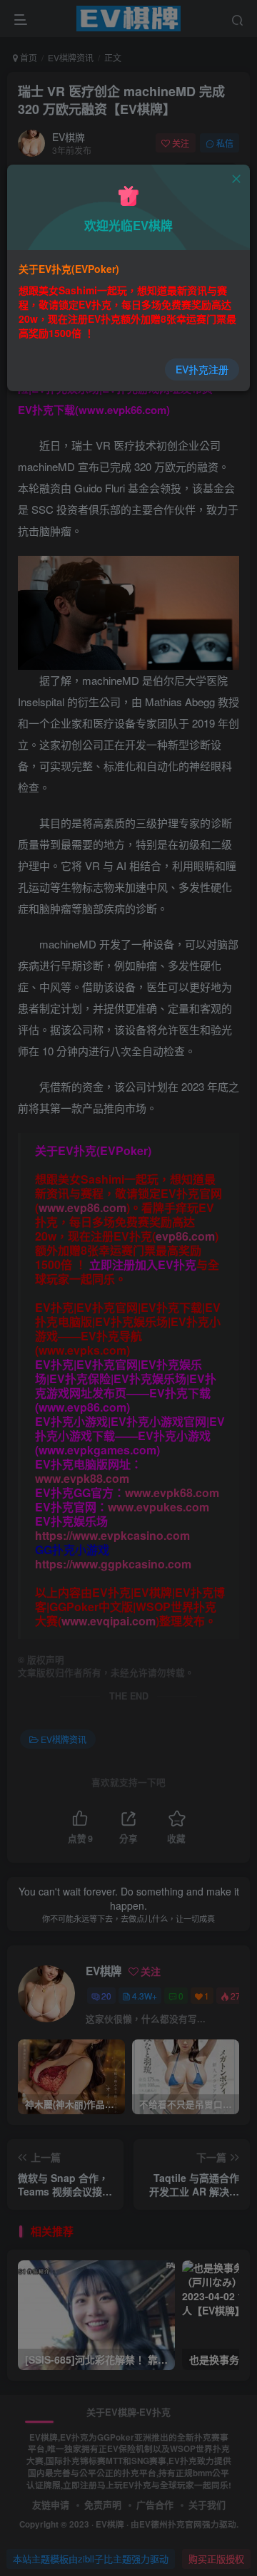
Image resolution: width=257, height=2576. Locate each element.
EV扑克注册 (202, 369)
